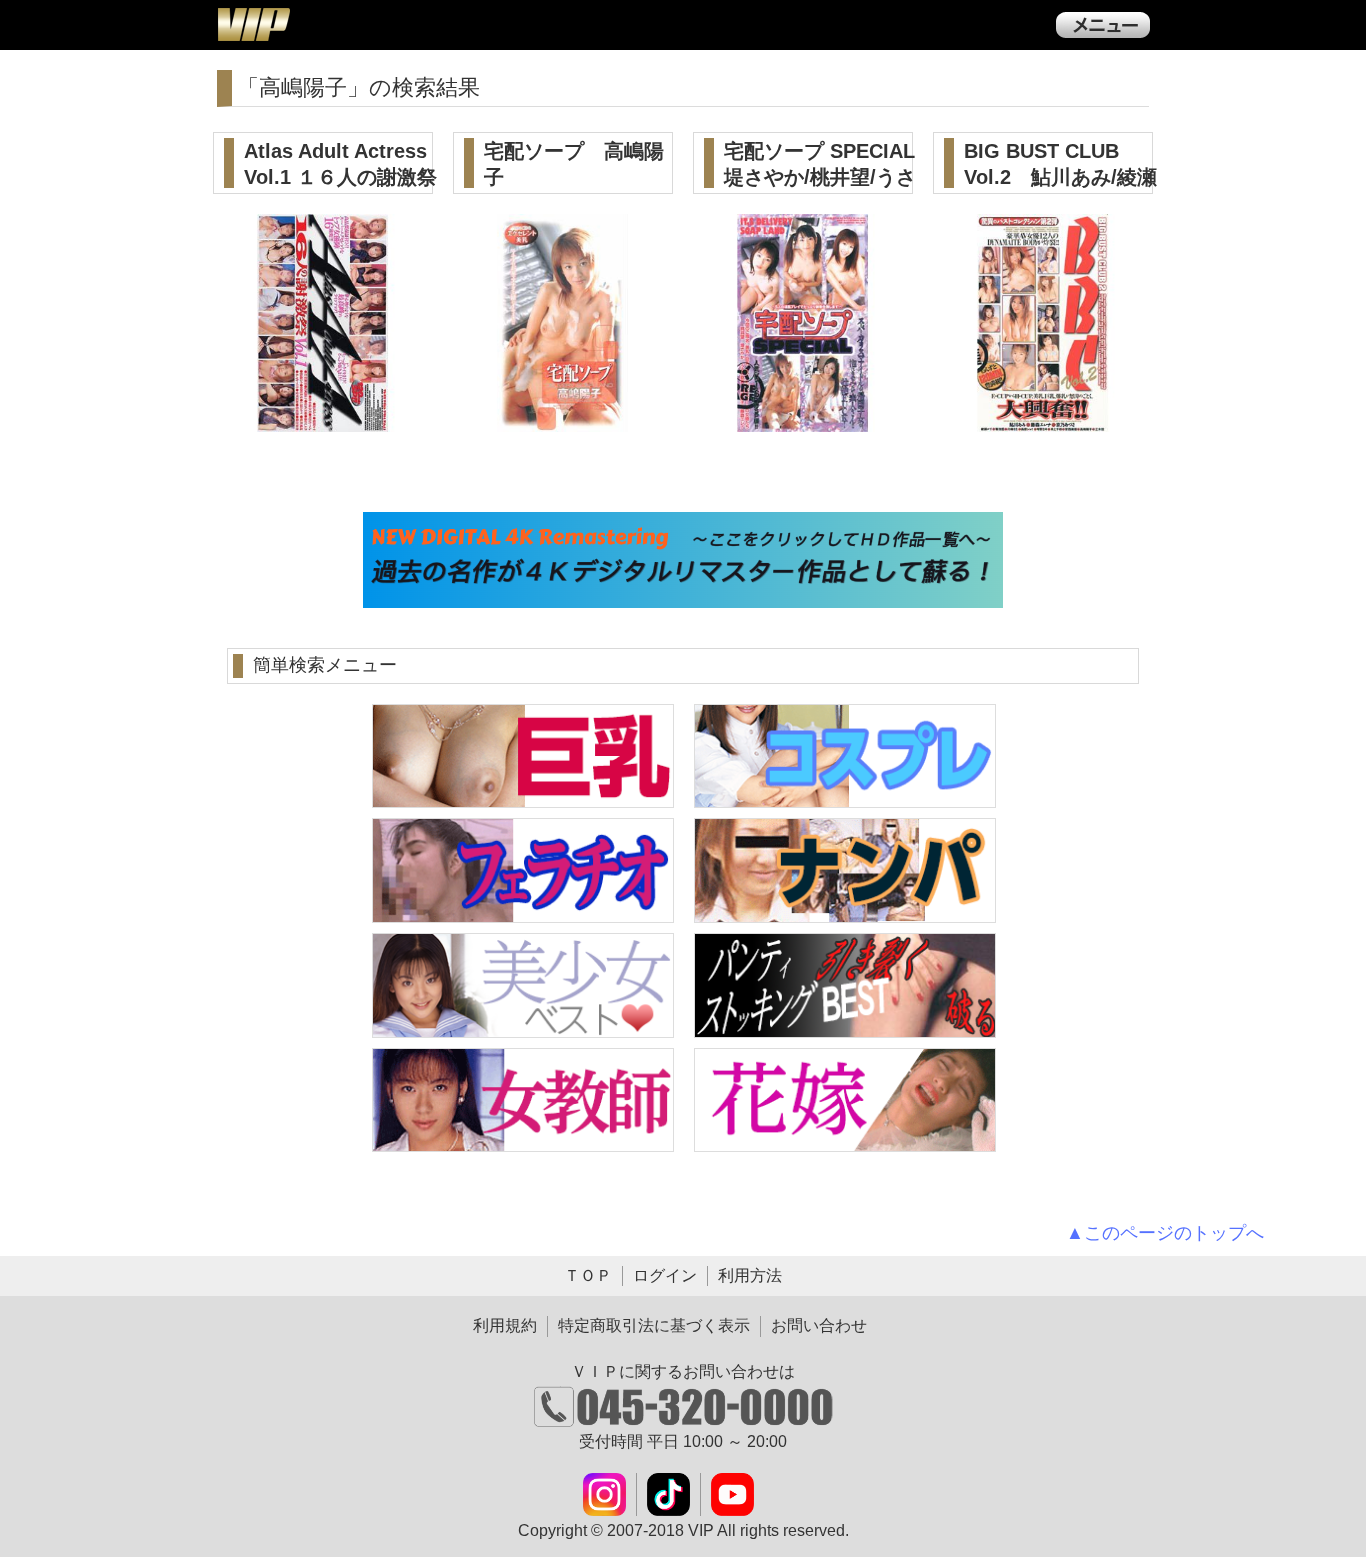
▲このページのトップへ (1165, 1233)
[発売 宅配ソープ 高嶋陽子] (563, 420)
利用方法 (750, 1275)
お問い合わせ (819, 1325)
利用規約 (505, 1325)
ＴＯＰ (588, 1275)
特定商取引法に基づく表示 (654, 1325)
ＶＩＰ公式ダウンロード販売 (253, 24)
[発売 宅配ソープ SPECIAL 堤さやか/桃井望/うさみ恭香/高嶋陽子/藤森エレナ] (803, 420)
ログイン (665, 1275)
